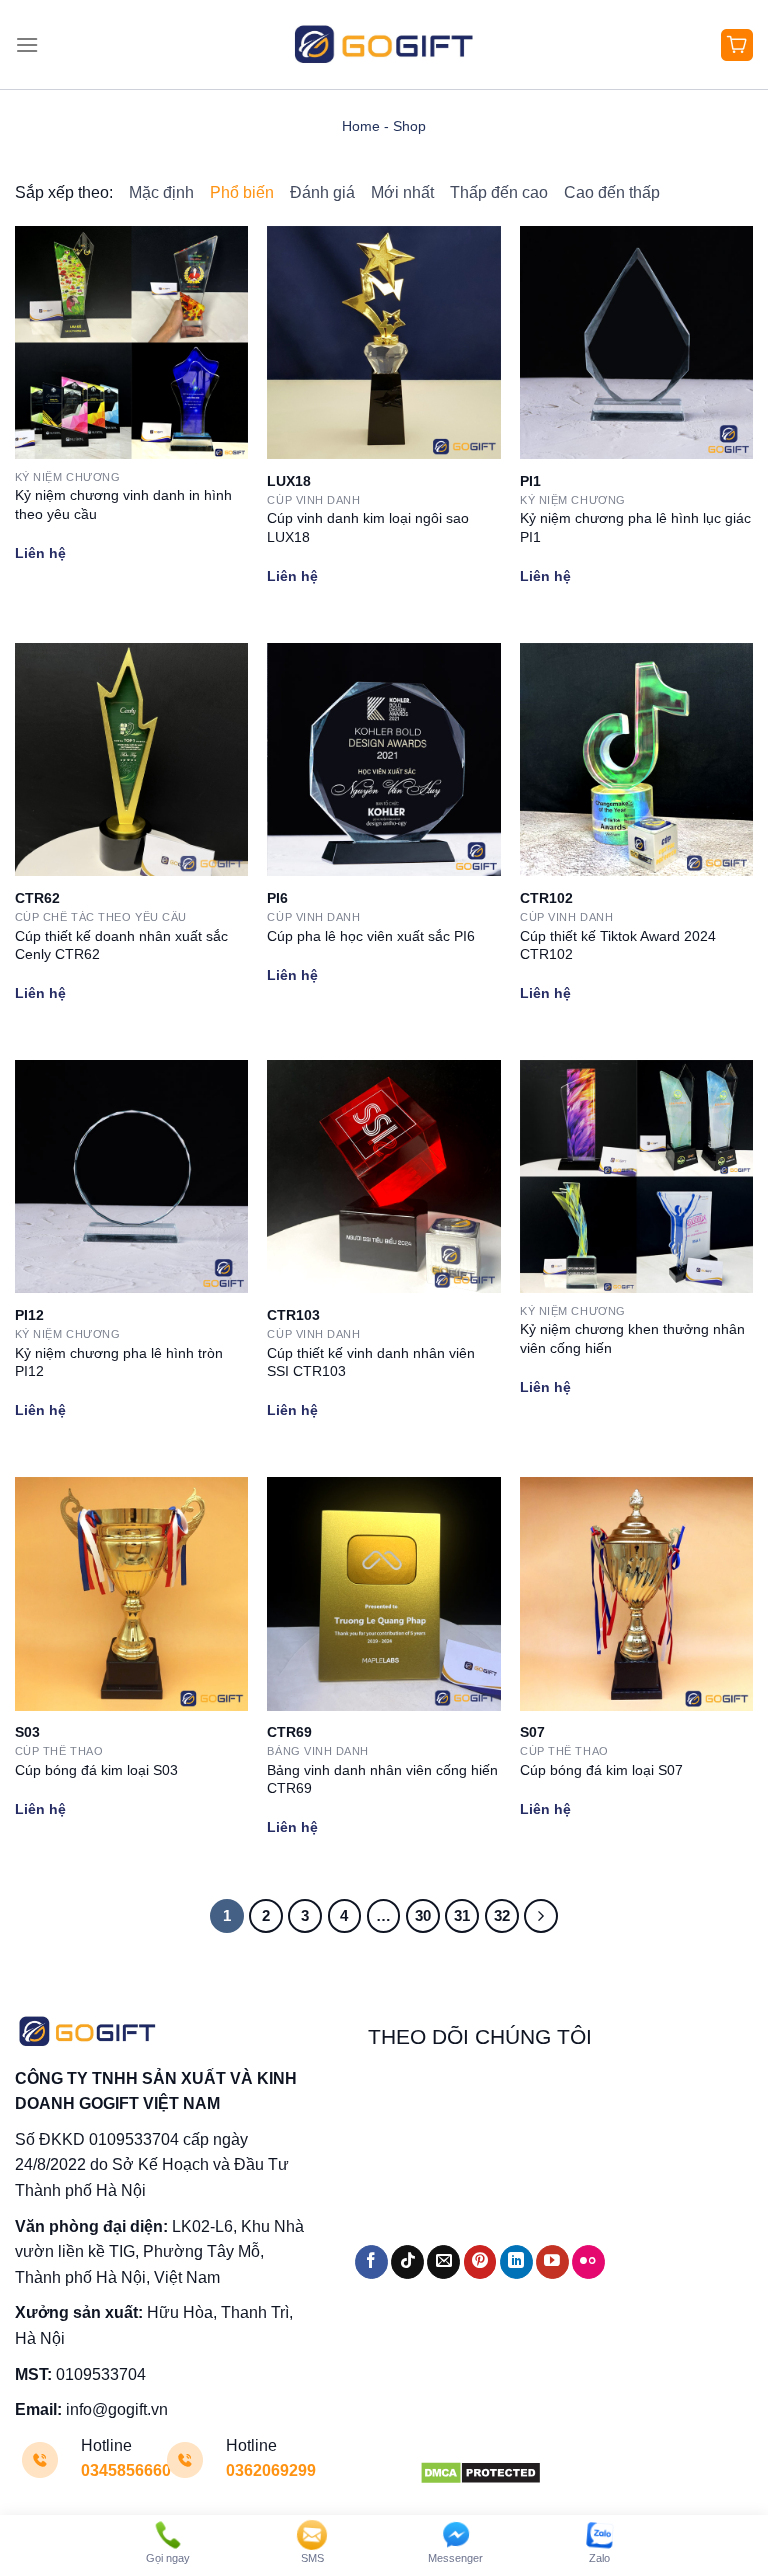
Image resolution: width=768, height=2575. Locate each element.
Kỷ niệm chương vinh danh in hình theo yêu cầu (123, 504)
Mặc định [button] (161, 192)
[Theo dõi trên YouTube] (552, 2262)
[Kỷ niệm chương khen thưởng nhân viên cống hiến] (636, 1176)
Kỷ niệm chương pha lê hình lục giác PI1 (635, 527)
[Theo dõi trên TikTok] (407, 2262)
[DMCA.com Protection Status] (480, 2471)
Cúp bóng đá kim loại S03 (96, 1770)
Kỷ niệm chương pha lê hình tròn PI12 (119, 1362)
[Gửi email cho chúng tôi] (443, 2262)
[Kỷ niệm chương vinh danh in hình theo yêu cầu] (131, 342)
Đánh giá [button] (322, 192)
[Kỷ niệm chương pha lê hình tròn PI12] (131, 1176)
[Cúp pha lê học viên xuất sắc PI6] (383, 759)
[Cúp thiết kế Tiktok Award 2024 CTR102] (636, 759)
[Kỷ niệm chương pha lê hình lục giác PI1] (636, 342)
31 (462, 1915)
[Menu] (27, 44)
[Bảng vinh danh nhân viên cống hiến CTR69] (383, 1593)
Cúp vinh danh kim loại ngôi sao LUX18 (368, 527)
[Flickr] (588, 2262)
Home (361, 126)
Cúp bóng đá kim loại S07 (601, 1770)
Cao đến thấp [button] (612, 192)
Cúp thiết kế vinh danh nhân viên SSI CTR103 (371, 1362)
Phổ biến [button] (242, 192)
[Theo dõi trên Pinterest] (480, 2262)
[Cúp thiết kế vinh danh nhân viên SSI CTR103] (383, 1176)
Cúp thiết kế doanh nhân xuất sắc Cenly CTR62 (121, 945)
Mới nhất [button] (402, 192)
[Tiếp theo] (541, 1916)
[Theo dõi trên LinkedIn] (516, 2262)
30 (423, 1915)
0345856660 (126, 2470)
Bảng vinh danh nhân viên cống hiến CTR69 (382, 1779)
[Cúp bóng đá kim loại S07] (636, 1593)
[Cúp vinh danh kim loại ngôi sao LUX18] (383, 342)
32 (502, 1915)
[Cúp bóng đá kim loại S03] (131, 1593)
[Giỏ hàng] (737, 45)
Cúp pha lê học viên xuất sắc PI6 (371, 936)
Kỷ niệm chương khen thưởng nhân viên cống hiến (632, 1338)
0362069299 (271, 2470)
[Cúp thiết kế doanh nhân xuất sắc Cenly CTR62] (131, 759)
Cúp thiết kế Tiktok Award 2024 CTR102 (618, 945)
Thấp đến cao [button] (499, 192)
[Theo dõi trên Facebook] (371, 2262)
